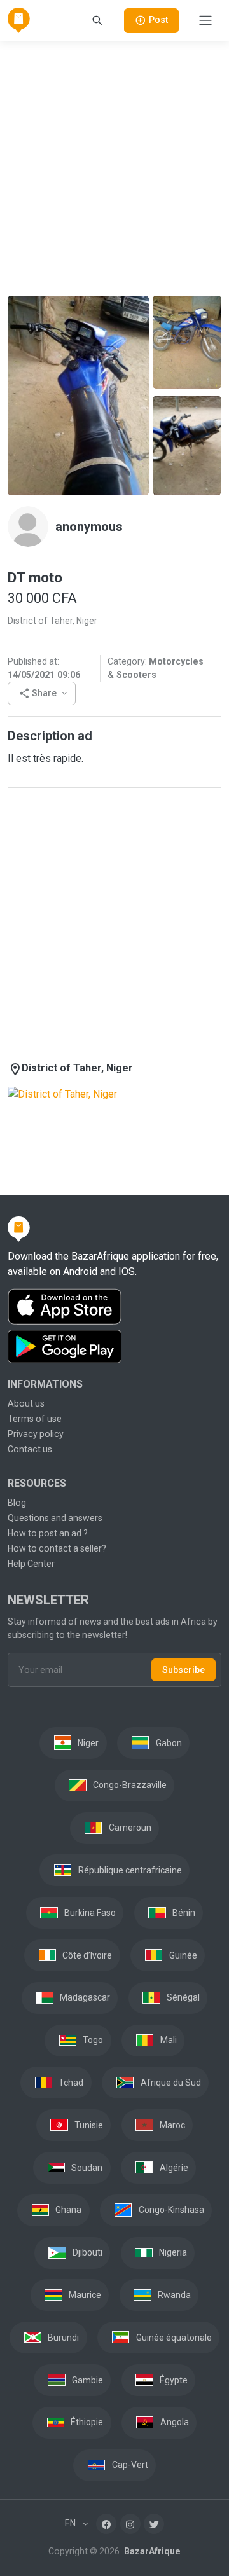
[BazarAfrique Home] (19, 20)
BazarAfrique (151, 2551)
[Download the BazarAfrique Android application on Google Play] (114, 1347)
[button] (42, 693)
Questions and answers (55, 1518)
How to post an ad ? (48, 1533)
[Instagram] (130, 2524)
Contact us (30, 1449)
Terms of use (35, 1419)
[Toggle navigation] (205, 20)
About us (26, 1403)
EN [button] (71, 2523)
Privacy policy (36, 1434)
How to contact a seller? (57, 1548)
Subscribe (184, 1670)
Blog (17, 1503)
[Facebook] (106, 2524)
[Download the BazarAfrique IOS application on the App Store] (114, 1307)
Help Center (31, 1564)
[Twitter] (154, 2524)
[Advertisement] (114, 166)
